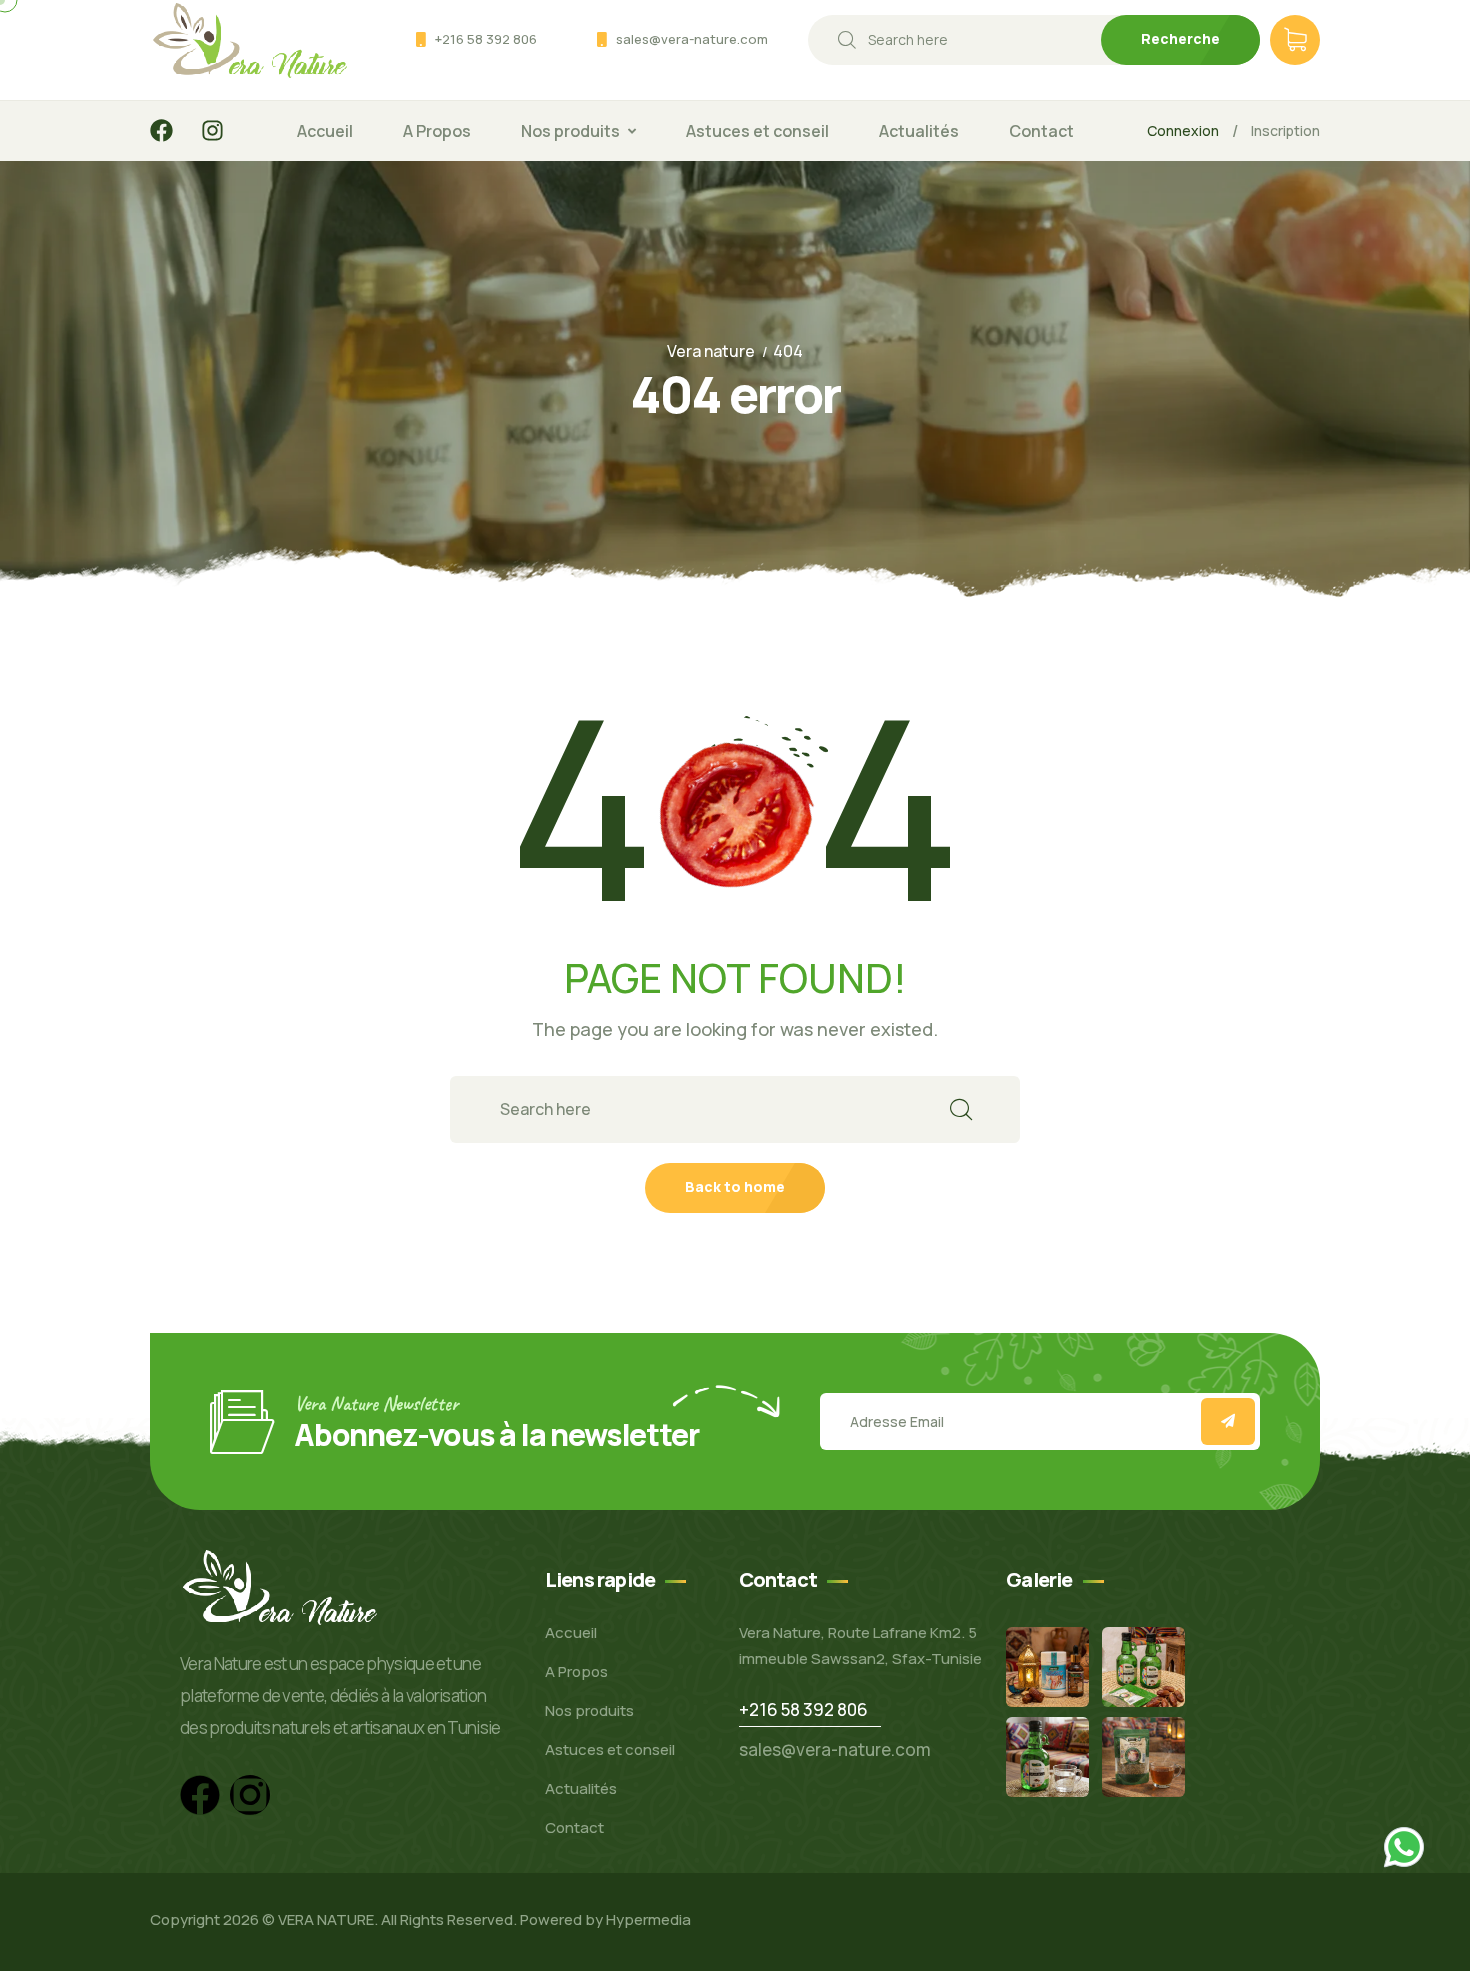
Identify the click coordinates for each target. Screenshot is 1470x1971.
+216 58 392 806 (486, 39)
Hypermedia (648, 1919)
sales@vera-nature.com (692, 39)
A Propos (437, 131)
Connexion (1183, 130)
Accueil (325, 131)
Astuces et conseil (757, 131)
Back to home (735, 1186)
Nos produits (570, 131)
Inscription (1285, 130)
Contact (1041, 131)
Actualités (919, 131)
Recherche (1180, 38)
